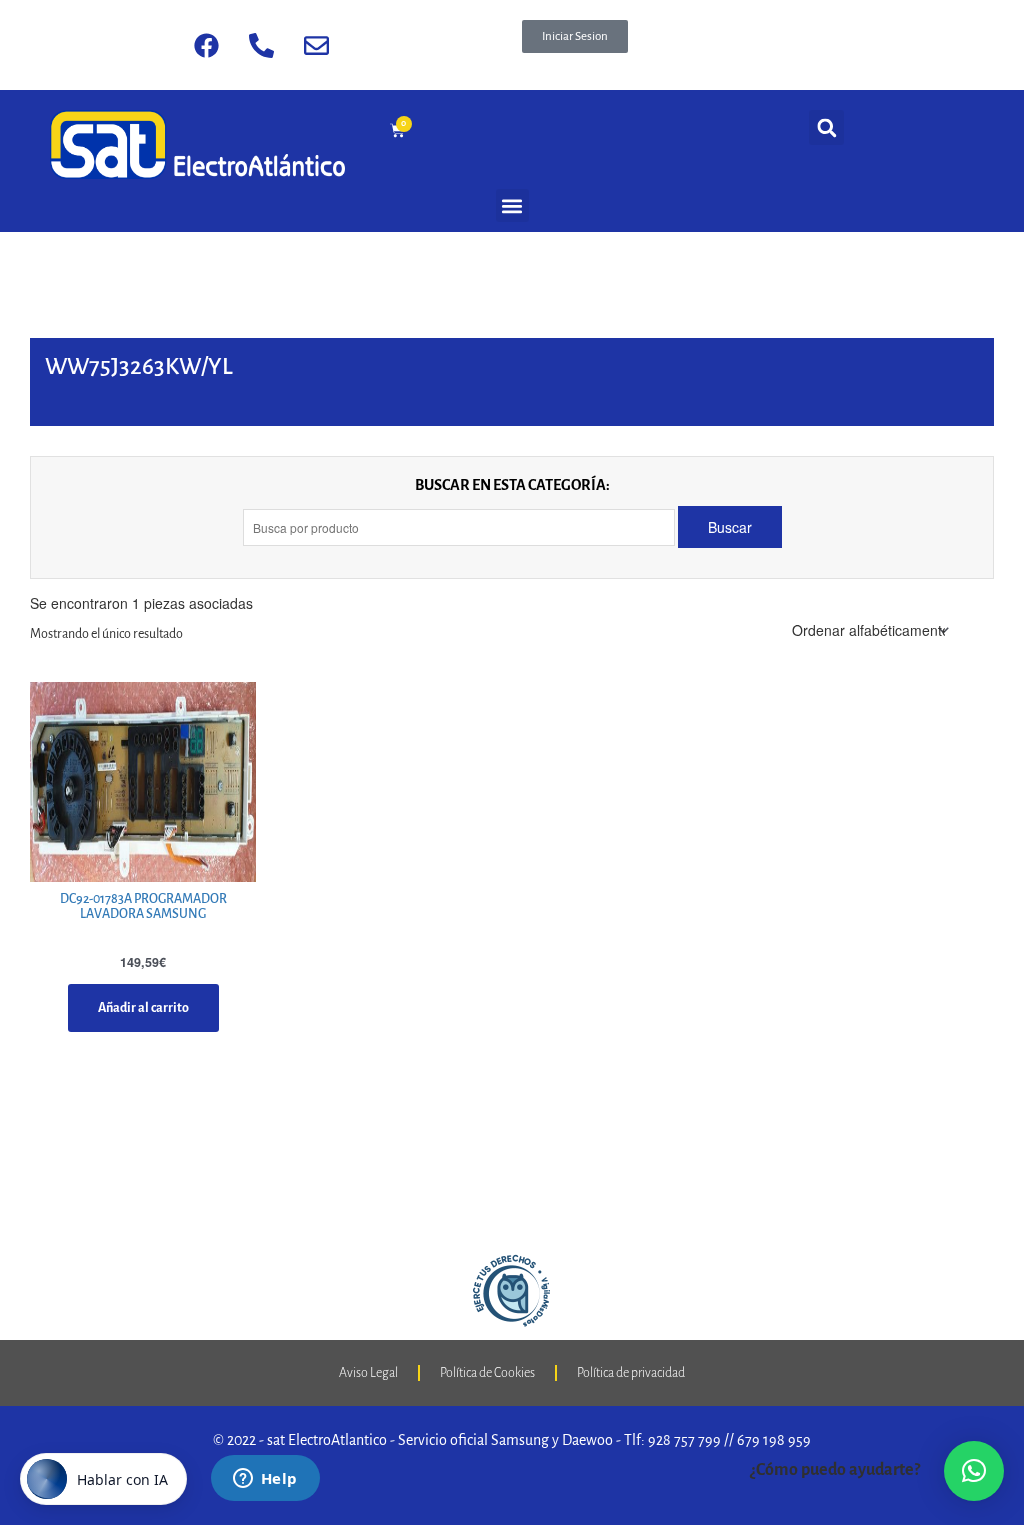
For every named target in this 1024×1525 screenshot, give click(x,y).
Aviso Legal (368, 1373)
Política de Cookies (487, 1373)
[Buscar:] (460, 527)
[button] (575, 36)
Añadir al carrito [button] (143, 1008)
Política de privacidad (631, 1373)
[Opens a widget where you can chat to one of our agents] (265, 1480)
